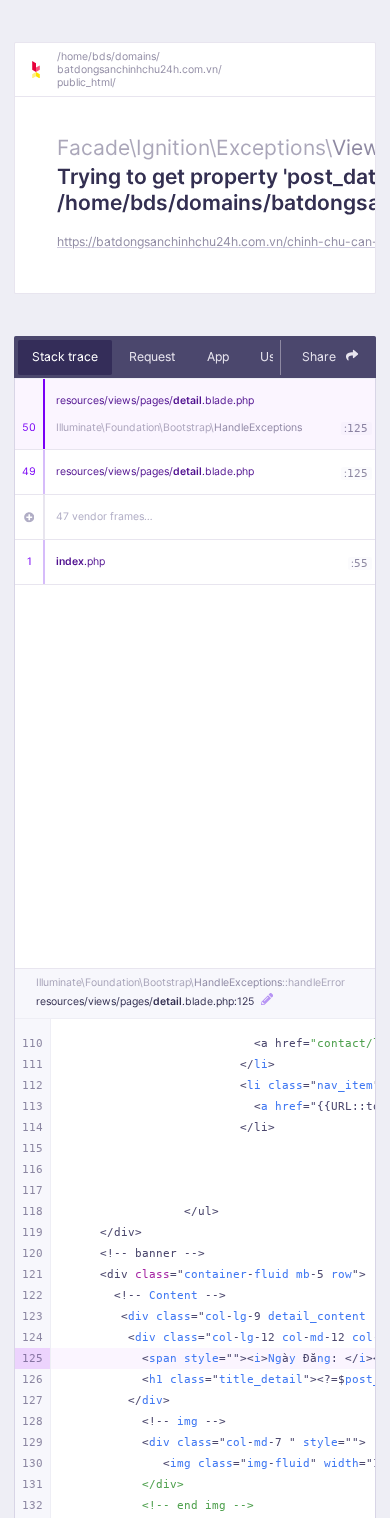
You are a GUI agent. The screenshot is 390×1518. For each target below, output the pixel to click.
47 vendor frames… (104, 516)
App (218, 356)
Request (152, 356)
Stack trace (65, 356)
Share (320, 356)
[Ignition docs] (43, 70)
